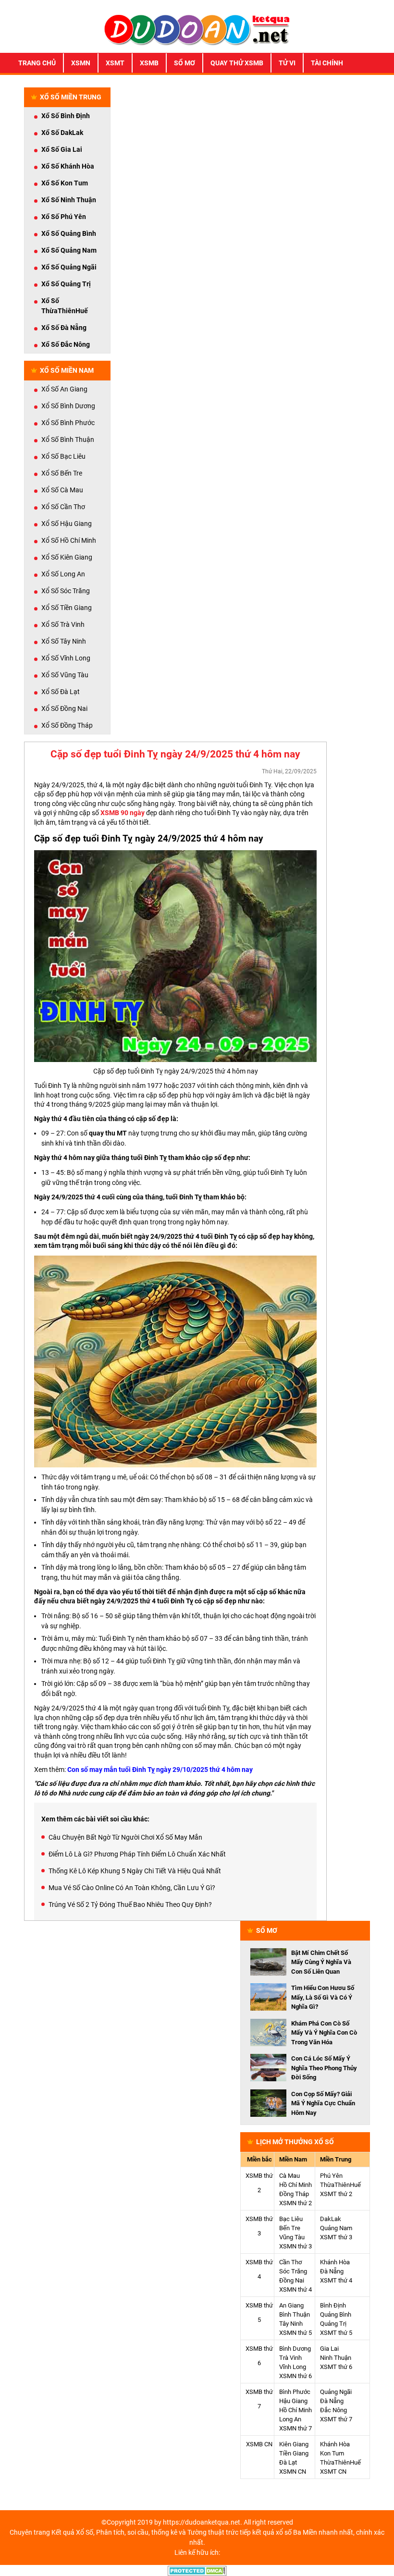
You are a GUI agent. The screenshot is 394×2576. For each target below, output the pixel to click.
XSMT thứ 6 (336, 2367)
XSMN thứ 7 (295, 2428)
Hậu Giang (293, 2401)
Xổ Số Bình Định (66, 116)
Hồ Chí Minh (295, 2185)
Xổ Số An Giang (64, 389)
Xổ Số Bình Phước (68, 423)
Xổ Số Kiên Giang (67, 557)
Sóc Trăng (293, 2271)
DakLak (331, 2219)
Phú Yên (331, 2176)
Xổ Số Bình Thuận (68, 440)
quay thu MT (108, 1133)
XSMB (149, 63)
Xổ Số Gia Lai (62, 149)
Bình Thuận (295, 2314)
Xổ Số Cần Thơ (63, 507)
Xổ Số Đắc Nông (66, 344)
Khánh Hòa (335, 2262)
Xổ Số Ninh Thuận (69, 200)
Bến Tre (290, 2228)
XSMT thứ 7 (336, 2419)
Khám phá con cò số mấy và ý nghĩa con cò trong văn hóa (324, 2033)
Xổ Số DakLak (62, 133)
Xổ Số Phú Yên (64, 217)
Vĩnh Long (293, 2367)
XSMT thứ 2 (336, 2194)
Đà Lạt (288, 2462)
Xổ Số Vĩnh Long (66, 658)
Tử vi (287, 63)
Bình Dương (295, 2349)
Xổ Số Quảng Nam (69, 250)
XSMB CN (259, 2444)
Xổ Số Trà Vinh (63, 624)
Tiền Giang (294, 2453)
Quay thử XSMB (237, 63)
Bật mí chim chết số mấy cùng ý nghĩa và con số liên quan (321, 1962)
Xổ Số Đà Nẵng (64, 328)
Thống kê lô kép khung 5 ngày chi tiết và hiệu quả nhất (135, 1871)
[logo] (197, 29)
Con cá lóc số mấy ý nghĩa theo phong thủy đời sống (324, 2068)
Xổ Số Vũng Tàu (65, 675)
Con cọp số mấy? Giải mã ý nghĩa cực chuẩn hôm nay (323, 2103)
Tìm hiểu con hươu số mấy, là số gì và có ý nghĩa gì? (323, 1997)
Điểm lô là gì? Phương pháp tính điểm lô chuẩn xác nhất (137, 1854)
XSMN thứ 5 (295, 2333)
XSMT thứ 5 (336, 2333)
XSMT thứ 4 (336, 2280)
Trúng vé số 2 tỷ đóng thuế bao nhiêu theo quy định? (130, 1905)
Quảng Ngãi (336, 2392)
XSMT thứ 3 (336, 2237)
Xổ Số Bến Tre (62, 473)
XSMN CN (293, 2472)
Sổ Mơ (185, 63)
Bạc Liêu (291, 2219)
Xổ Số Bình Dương (68, 406)
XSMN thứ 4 (295, 2289)
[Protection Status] (197, 2570)
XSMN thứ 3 (295, 2246)
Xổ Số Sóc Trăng (66, 591)
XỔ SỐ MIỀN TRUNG (71, 97)
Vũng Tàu (292, 2237)
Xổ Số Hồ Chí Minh (69, 540)
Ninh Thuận (336, 2358)
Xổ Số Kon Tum (65, 183)
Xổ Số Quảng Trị (66, 284)
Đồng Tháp (294, 2194)
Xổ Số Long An (63, 574)
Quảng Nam (336, 2228)
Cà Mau (289, 2176)
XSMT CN (333, 2472)
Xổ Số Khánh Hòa (68, 166)
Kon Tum (332, 2453)
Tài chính (327, 63)
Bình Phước (295, 2392)
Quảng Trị (333, 2324)
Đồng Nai (292, 2280)
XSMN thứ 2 (295, 2203)
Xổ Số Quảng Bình (69, 233)
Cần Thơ (290, 2262)
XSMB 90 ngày (123, 813)
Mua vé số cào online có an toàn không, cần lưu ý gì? (132, 1888)
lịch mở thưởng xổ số (295, 2142)
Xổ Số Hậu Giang (67, 524)
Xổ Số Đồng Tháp (67, 725)
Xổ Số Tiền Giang (67, 608)
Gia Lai (329, 2349)
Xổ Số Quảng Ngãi (69, 267)
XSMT (115, 63)
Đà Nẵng (332, 2271)
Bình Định (333, 2305)
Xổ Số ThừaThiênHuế (65, 306)
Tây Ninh (291, 2324)
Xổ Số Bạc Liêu (63, 456)
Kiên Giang (294, 2444)
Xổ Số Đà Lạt (61, 692)
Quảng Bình (336, 2314)
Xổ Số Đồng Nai (64, 708)
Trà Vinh (290, 2358)
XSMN (81, 63)
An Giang (291, 2305)
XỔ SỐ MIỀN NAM (67, 370)
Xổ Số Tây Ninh (64, 641)
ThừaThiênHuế (340, 2185)
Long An (290, 2419)
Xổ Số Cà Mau (62, 490)
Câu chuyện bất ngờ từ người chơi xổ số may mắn (125, 1837)
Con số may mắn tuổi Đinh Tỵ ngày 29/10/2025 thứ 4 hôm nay (160, 1770)
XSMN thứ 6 (295, 2376)
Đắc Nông (333, 2410)
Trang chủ (37, 63)
